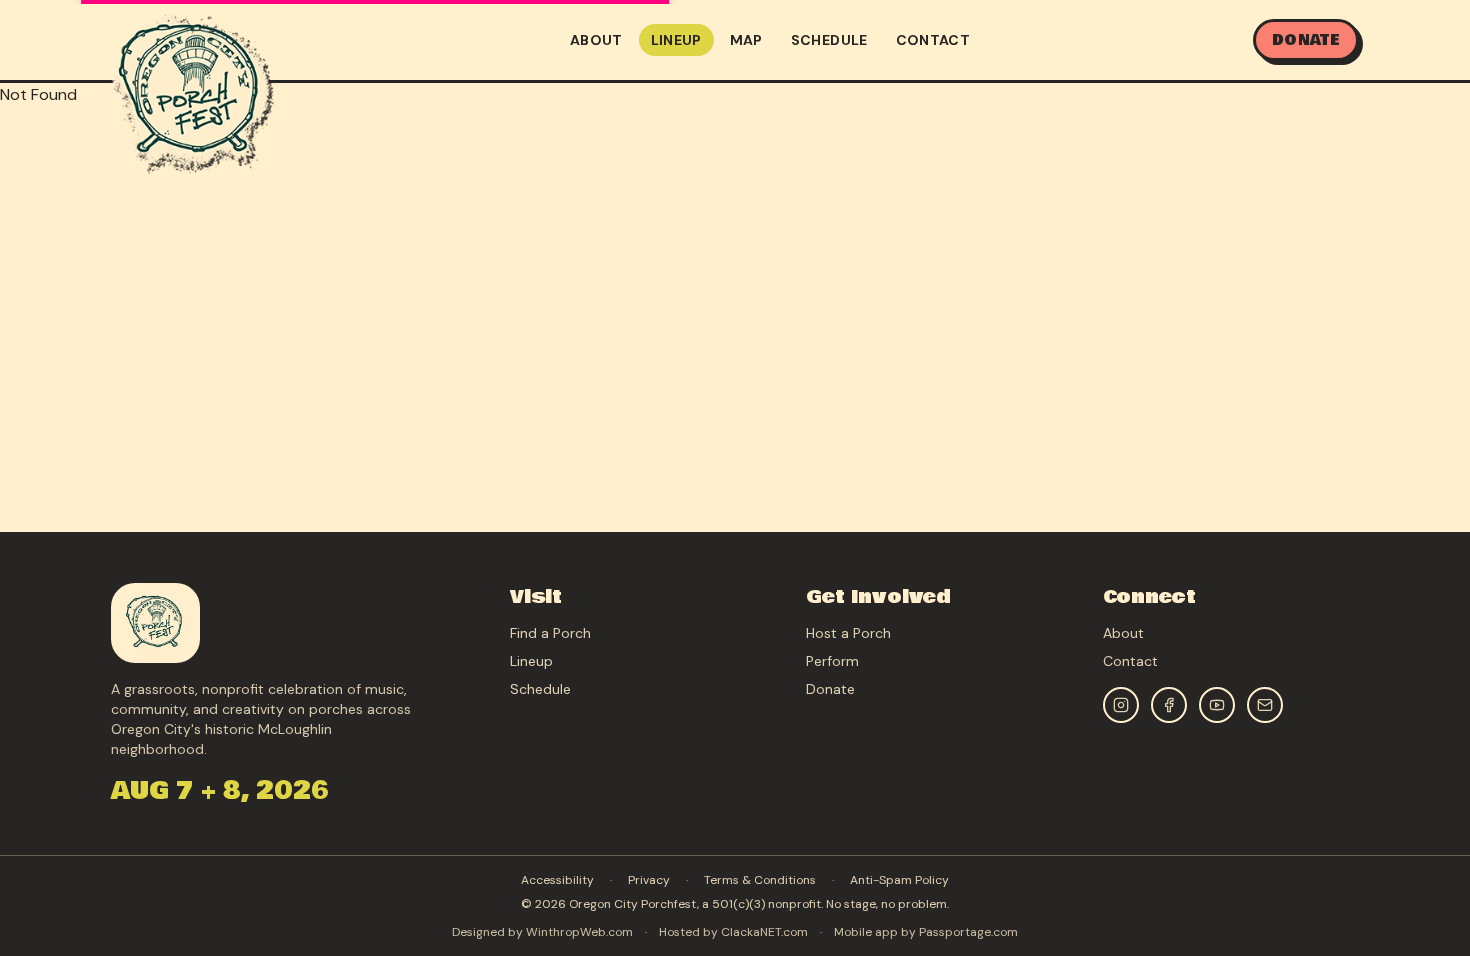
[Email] (1265, 705)
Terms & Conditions (760, 880)
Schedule (829, 40)
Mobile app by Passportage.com (926, 932)
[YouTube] (1217, 705)
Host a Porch (848, 633)
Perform (832, 661)
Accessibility (557, 880)
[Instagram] (1121, 705)
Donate (1306, 40)
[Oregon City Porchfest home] (192, 92)
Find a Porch (550, 633)
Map (746, 40)
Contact (933, 40)
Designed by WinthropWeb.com (542, 932)
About (596, 40)
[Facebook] (1169, 705)
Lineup (676, 40)
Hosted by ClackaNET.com (733, 932)
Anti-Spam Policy (899, 880)
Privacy (649, 880)
